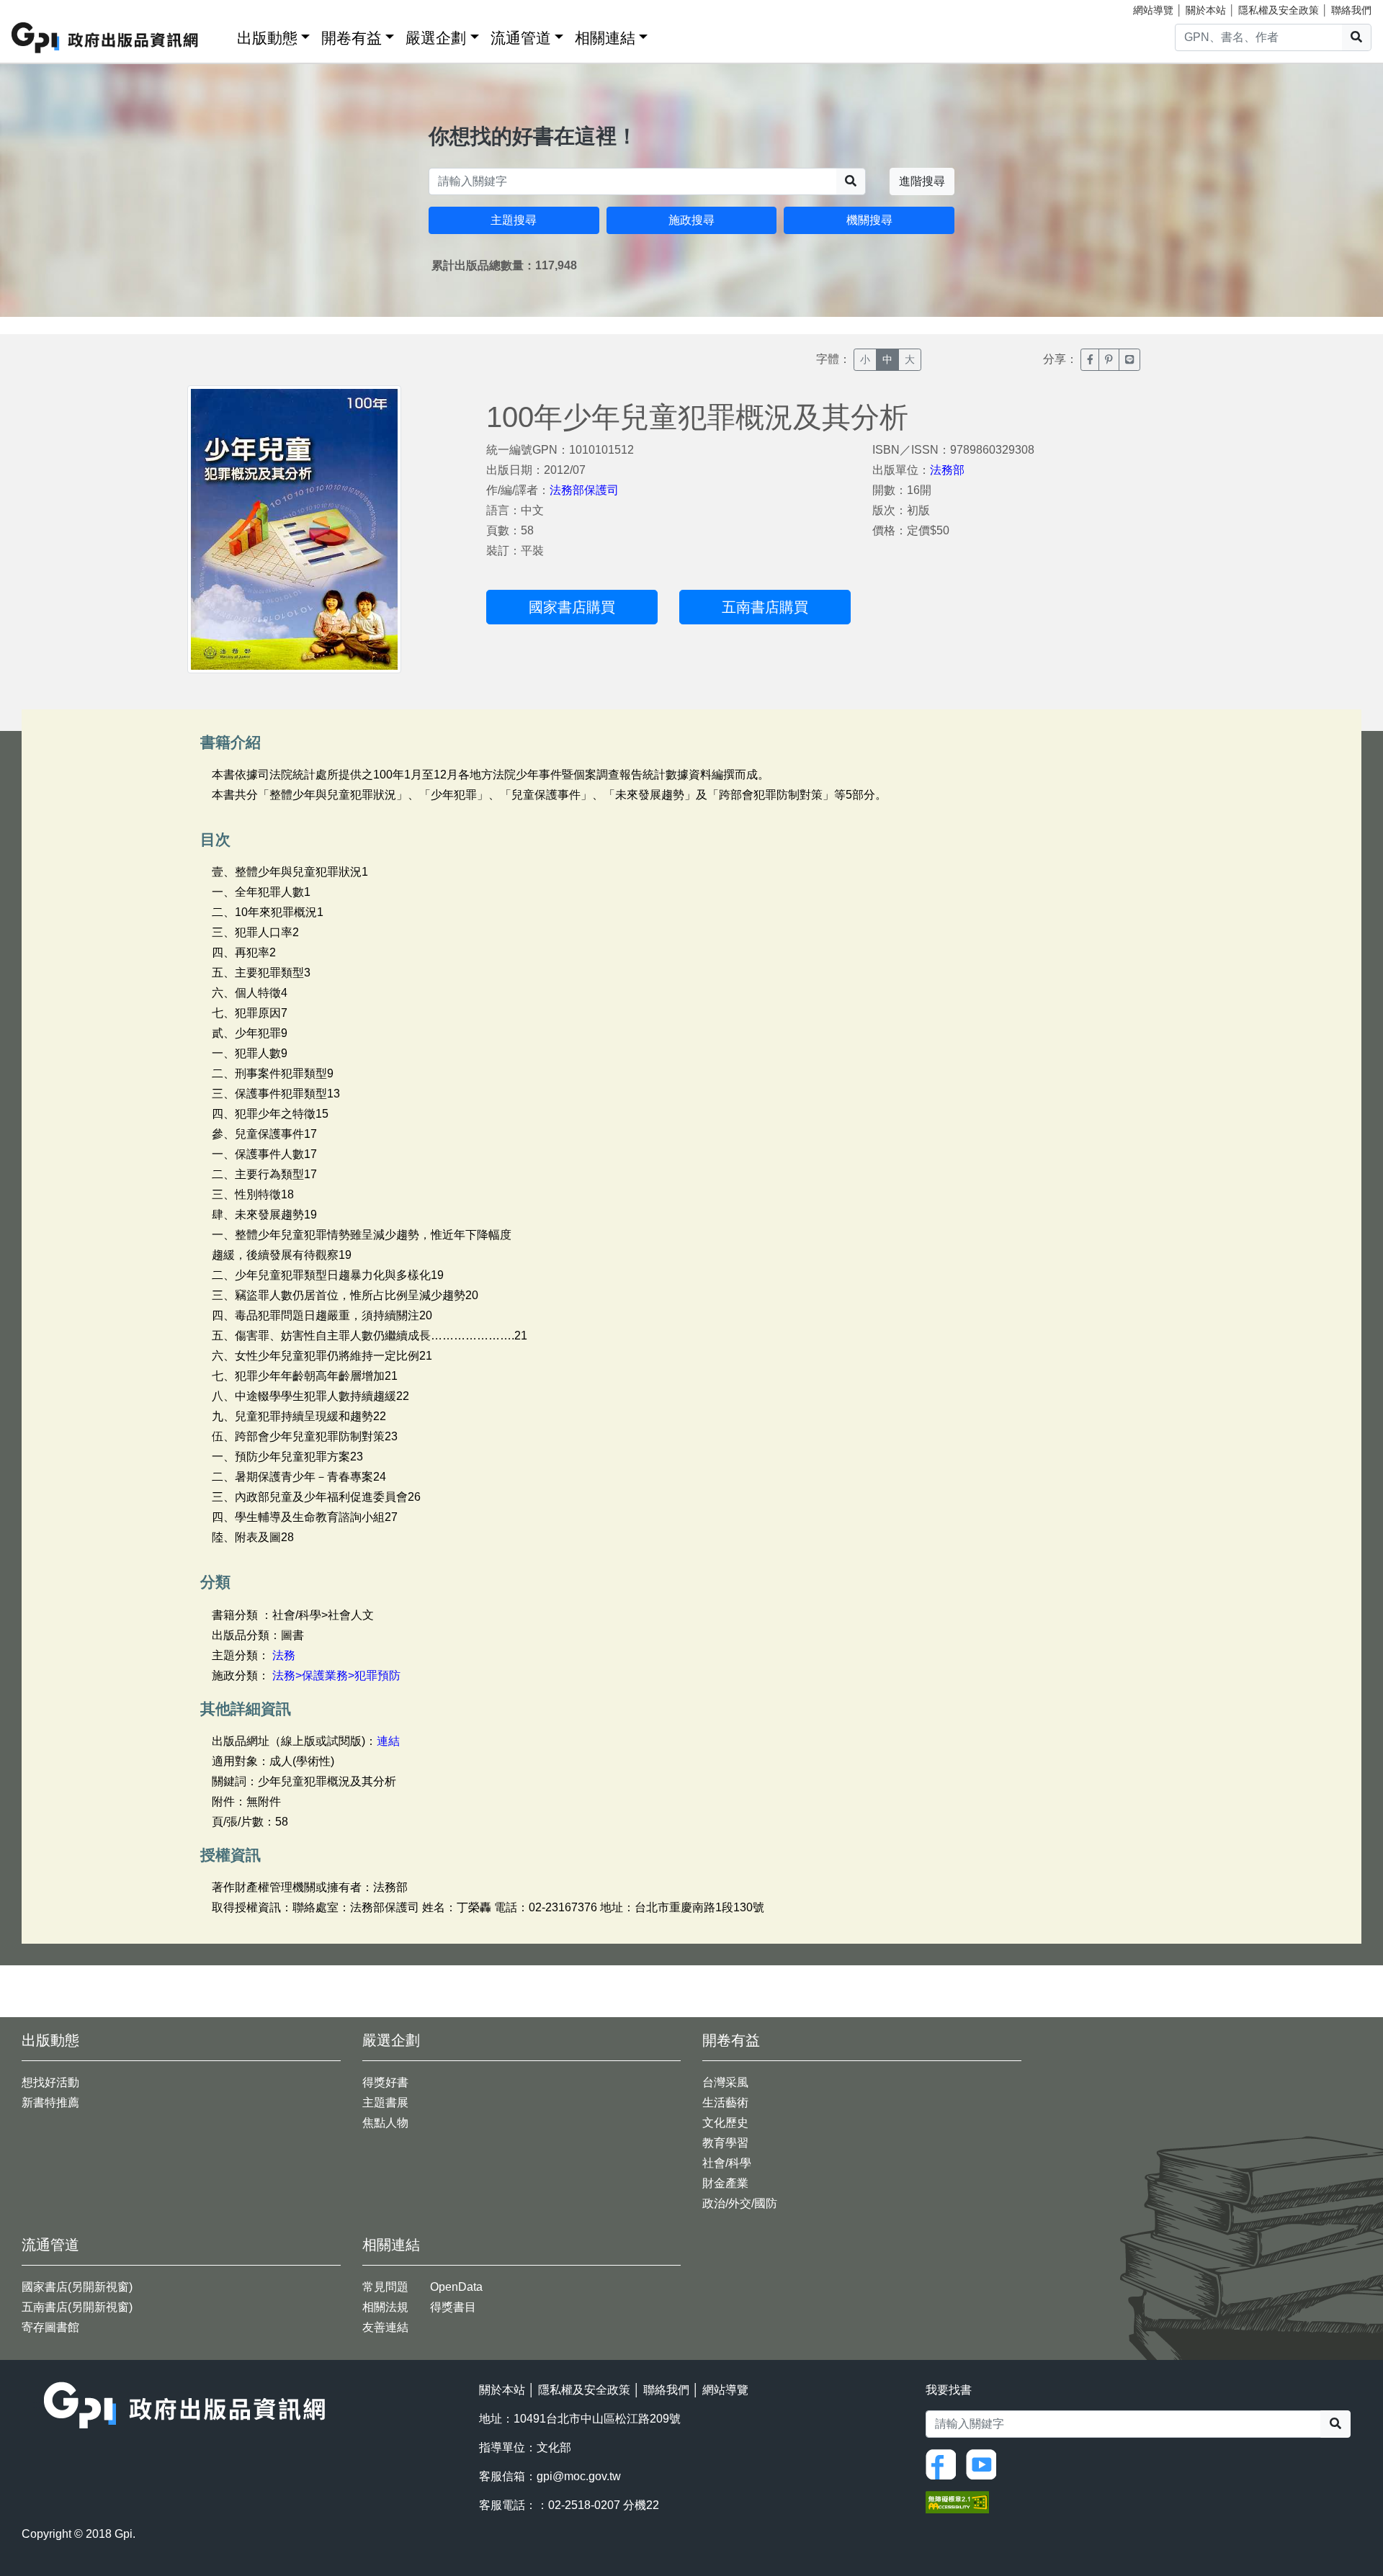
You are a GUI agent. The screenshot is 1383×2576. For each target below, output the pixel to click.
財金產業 (725, 2183)
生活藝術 (725, 2102)
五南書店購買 (765, 607)
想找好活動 (50, 2082)
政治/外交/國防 (740, 2203)
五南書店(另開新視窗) (77, 2307)
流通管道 (521, 38)
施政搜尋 (691, 220)
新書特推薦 (50, 2102)
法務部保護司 (584, 490)
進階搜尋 (922, 181)
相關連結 (605, 38)
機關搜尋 (869, 220)
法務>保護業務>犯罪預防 (336, 1675)
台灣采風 (725, 2082)
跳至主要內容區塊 (40, 7)
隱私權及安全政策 (1279, 10)
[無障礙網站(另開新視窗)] (957, 2501)
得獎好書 (385, 2082)
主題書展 (385, 2102)
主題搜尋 (514, 220)
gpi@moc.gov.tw (579, 2476)
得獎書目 (453, 2307)
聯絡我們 (1351, 10)
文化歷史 (725, 2123)
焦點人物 (385, 2123)
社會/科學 (727, 2163)
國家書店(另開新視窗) (77, 2287)
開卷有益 (352, 38)
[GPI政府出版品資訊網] (106, 38)
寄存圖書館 (50, 2327)
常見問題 (385, 2287)
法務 (284, 1655)
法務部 (947, 470)
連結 (388, 1741)
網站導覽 (1153, 10)
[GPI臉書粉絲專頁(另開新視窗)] (944, 2463)
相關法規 (385, 2307)
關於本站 (1206, 10)
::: (221, 35)
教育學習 (725, 2143)
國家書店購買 (572, 607)
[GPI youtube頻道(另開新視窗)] (985, 2463)
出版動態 (267, 38)
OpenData (456, 2287)
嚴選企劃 (436, 38)
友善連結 (385, 2327)
